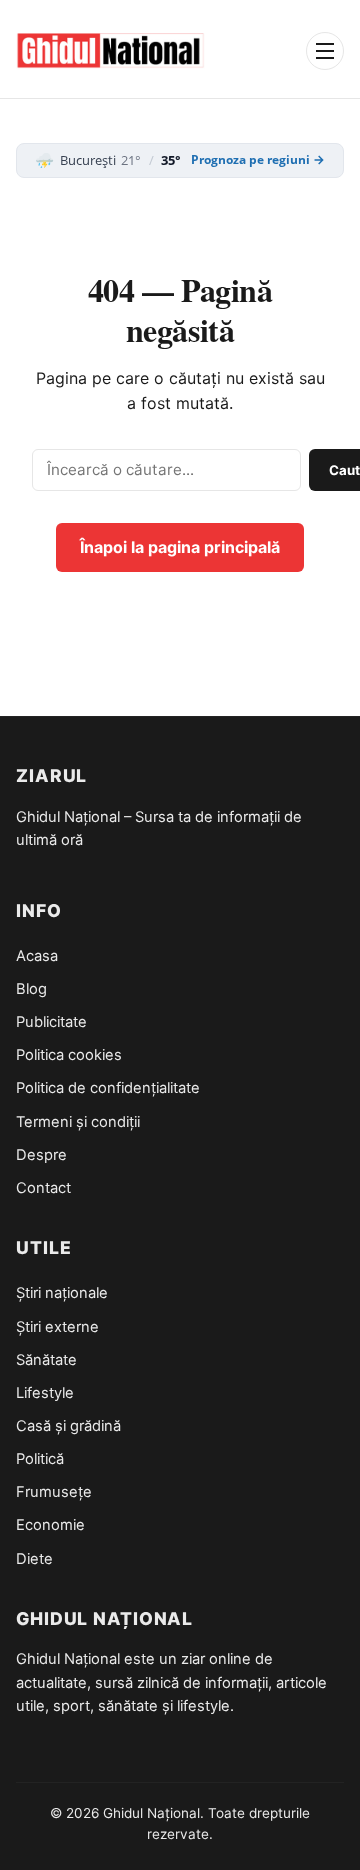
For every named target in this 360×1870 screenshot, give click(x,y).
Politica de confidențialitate (108, 1088)
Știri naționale (62, 1293)
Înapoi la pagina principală (180, 547)
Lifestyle (45, 1393)
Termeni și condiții (78, 1122)
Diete (34, 1559)
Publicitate (51, 1022)
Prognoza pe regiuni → (258, 160)
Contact (43, 1188)
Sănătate (46, 1360)
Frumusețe (54, 1492)
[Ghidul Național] (110, 51)
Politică (40, 1459)
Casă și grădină (68, 1426)
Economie (50, 1525)
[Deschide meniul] (325, 51)
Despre (41, 1155)
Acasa (37, 956)
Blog (31, 989)
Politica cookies (69, 1055)
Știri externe (57, 1327)
